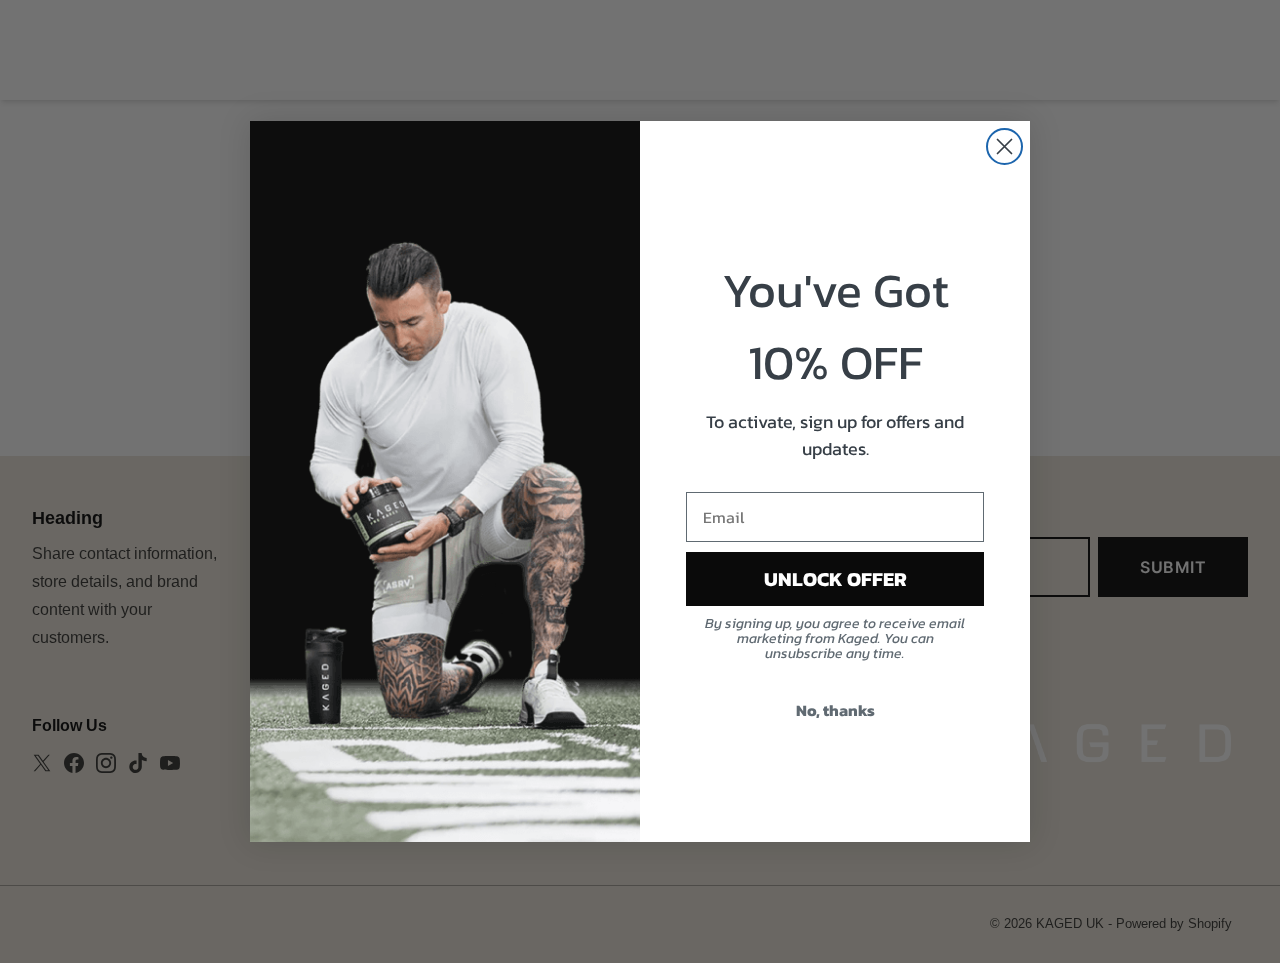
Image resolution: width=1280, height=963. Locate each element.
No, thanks (835, 710)
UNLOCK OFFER (835, 579)
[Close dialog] (1004, 146)
